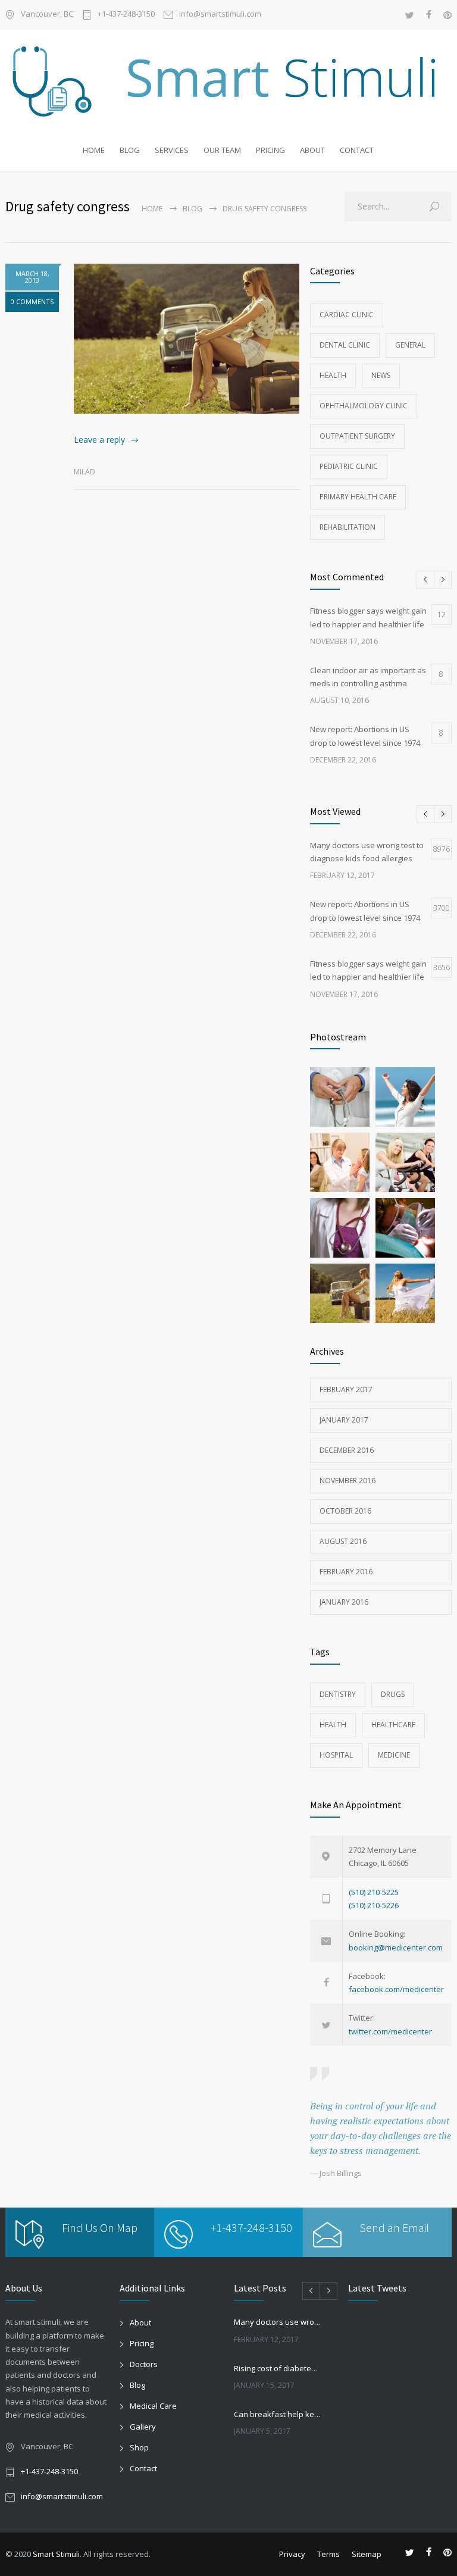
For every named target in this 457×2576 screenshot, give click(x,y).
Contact (143, 2468)
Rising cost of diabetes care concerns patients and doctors (278, 2368)
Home (152, 209)
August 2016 (343, 1541)
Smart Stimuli (56, 2554)
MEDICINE (394, 1755)
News (381, 375)
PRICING (270, 150)
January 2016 (344, 1602)
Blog (192, 209)
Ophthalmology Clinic (364, 406)
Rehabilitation (348, 527)
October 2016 (345, 1511)
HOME (94, 150)
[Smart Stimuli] (228, 82)
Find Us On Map (100, 2228)
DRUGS (393, 1694)
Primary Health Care (358, 497)
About (140, 2322)
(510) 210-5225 (374, 1892)
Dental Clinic (345, 345)
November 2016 (348, 1481)
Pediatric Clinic (349, 466)
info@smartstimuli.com (220, 15)
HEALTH (333, 1725)
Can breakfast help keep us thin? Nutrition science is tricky (278, 2414)
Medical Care (153, 2406)
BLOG (130, 150)
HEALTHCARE (393, 1725)
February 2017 (346, 1389)
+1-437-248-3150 (126, 15)
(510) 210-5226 (374, 1905)
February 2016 (346, 1572)
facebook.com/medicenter (396, 1989)
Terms (328, 2554)
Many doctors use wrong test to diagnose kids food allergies (278, 2322)
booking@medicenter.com (396, 1947)
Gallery (143, 2427)
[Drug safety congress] (187, 339)
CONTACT (357, 150)
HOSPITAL (336, 1755)
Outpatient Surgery (357, 436)
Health (333, 375)
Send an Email (394, 2228)
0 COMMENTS (32, 301)
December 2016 (347, 1450)
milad (84, 472)
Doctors (144, 2364)
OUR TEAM (222, 150)
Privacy (292, 2554)
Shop (139, 2447)
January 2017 (344, 1420)
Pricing (142, 2343)
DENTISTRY (338, 1694)
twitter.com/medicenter (390, 2031)
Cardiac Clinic (347, 315)
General (410, 345)
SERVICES (172, 150)
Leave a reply (99, 440)
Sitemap (367, 2554)
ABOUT (312, 150)
